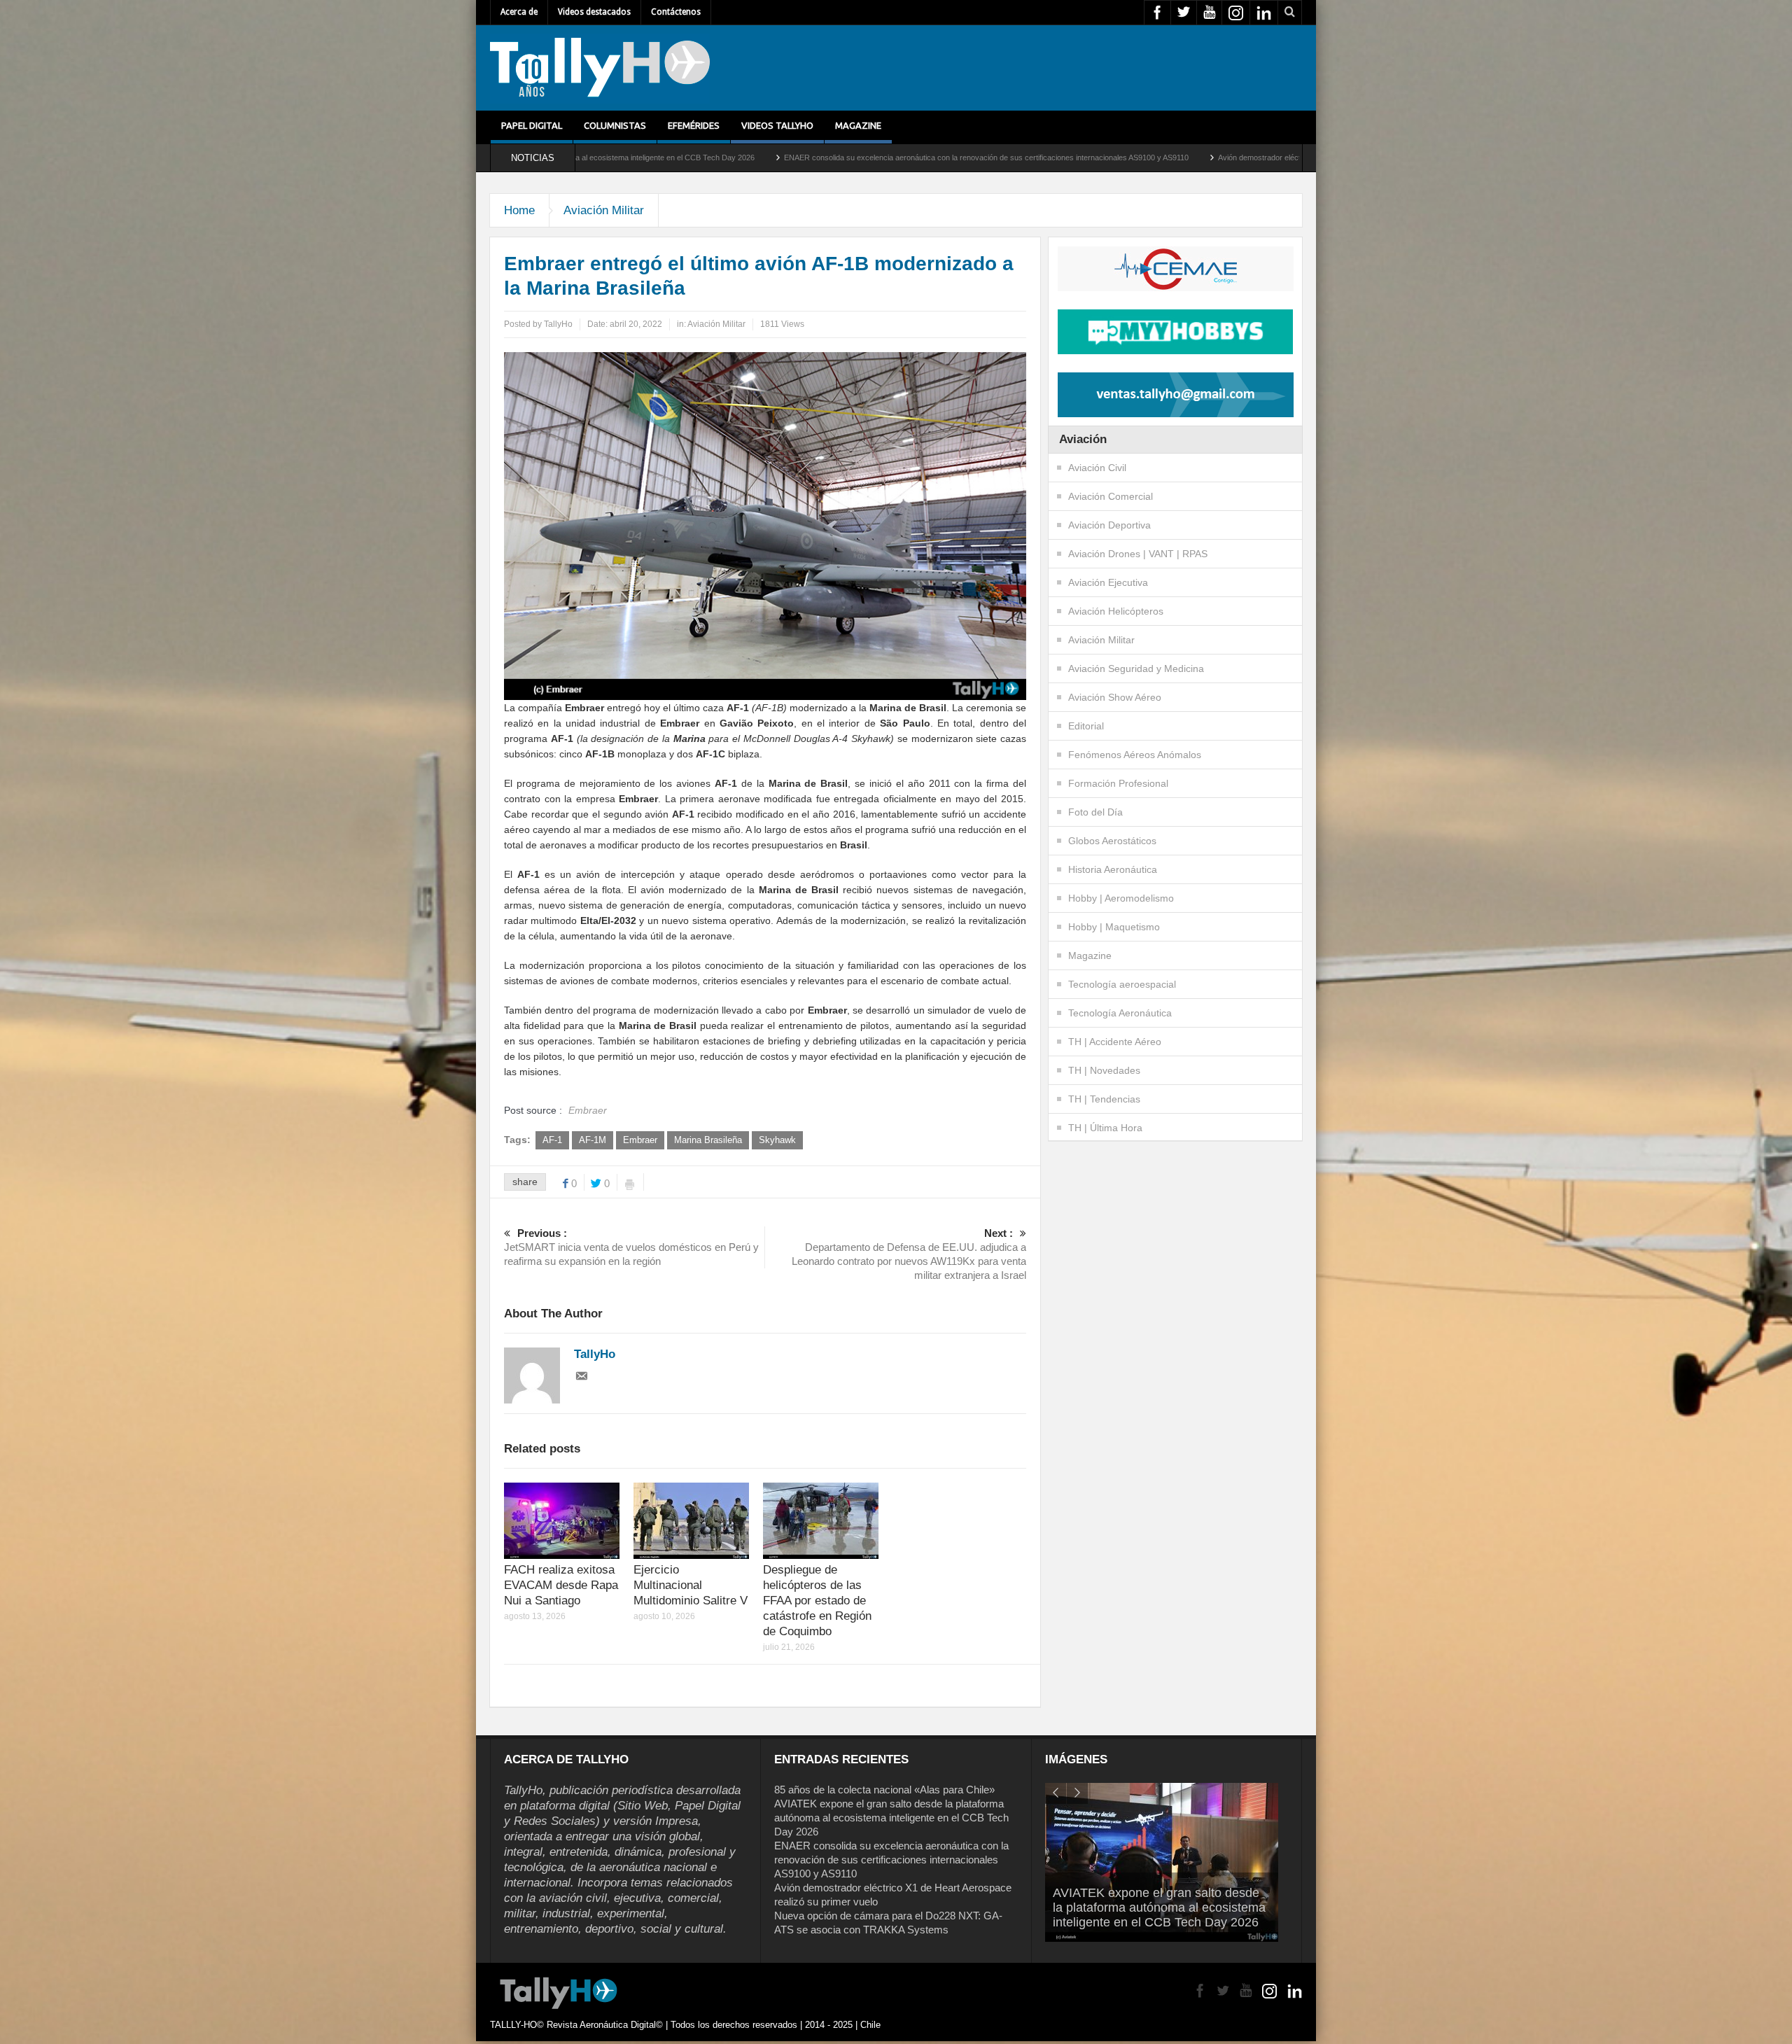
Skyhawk (777, 1140)
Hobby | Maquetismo (1114, 927)
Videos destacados (594, 12)
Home (519, 210)
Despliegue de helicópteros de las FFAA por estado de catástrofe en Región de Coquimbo (817, 1601)
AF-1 (552, 1140)
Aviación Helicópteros (1116, 611)
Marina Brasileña (708, 1140)
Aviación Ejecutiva (1108, 582)
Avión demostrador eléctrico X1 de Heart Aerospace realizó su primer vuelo (1083, 157)
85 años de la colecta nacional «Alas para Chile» (884, 1790)
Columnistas (615, 125)
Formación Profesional (1118, 783)
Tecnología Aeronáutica (1120, 1013)
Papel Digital (532, 125)
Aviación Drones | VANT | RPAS (1138, 554)
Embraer (640, 1140)
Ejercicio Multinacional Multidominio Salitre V (691, 1585)
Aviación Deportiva (1109, 525)
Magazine (858, 125)
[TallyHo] (600, 68)
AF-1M (593, 1140)
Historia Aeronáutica (1113, 869)
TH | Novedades (1104, 1070)
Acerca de (519, 12)
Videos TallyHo (777, 125)
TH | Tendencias (1104, 1099)
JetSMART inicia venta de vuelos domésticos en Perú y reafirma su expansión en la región (631, 1247)
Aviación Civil (1097, 468)
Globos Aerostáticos (1112, 841)
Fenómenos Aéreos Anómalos (1135, 755)
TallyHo (558, 324)
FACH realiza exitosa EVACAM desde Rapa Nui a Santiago (561, 1585)
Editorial (1086, 726)
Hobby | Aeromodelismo (1121, 898)
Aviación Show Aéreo (1115, 697)
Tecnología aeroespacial (1122, 984)
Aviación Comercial (1111, 496)
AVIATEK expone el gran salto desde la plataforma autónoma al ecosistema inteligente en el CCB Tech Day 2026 (891, 1818)
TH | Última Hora (1105, 1128)
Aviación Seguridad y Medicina (1136, 668)
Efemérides (694, 125)
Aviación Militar (604, 210)
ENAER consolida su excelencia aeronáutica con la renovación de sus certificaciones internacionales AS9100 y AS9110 (724, 157)
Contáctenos (676, 12)
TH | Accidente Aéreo (1115, 1042)
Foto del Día (1095, 812)
